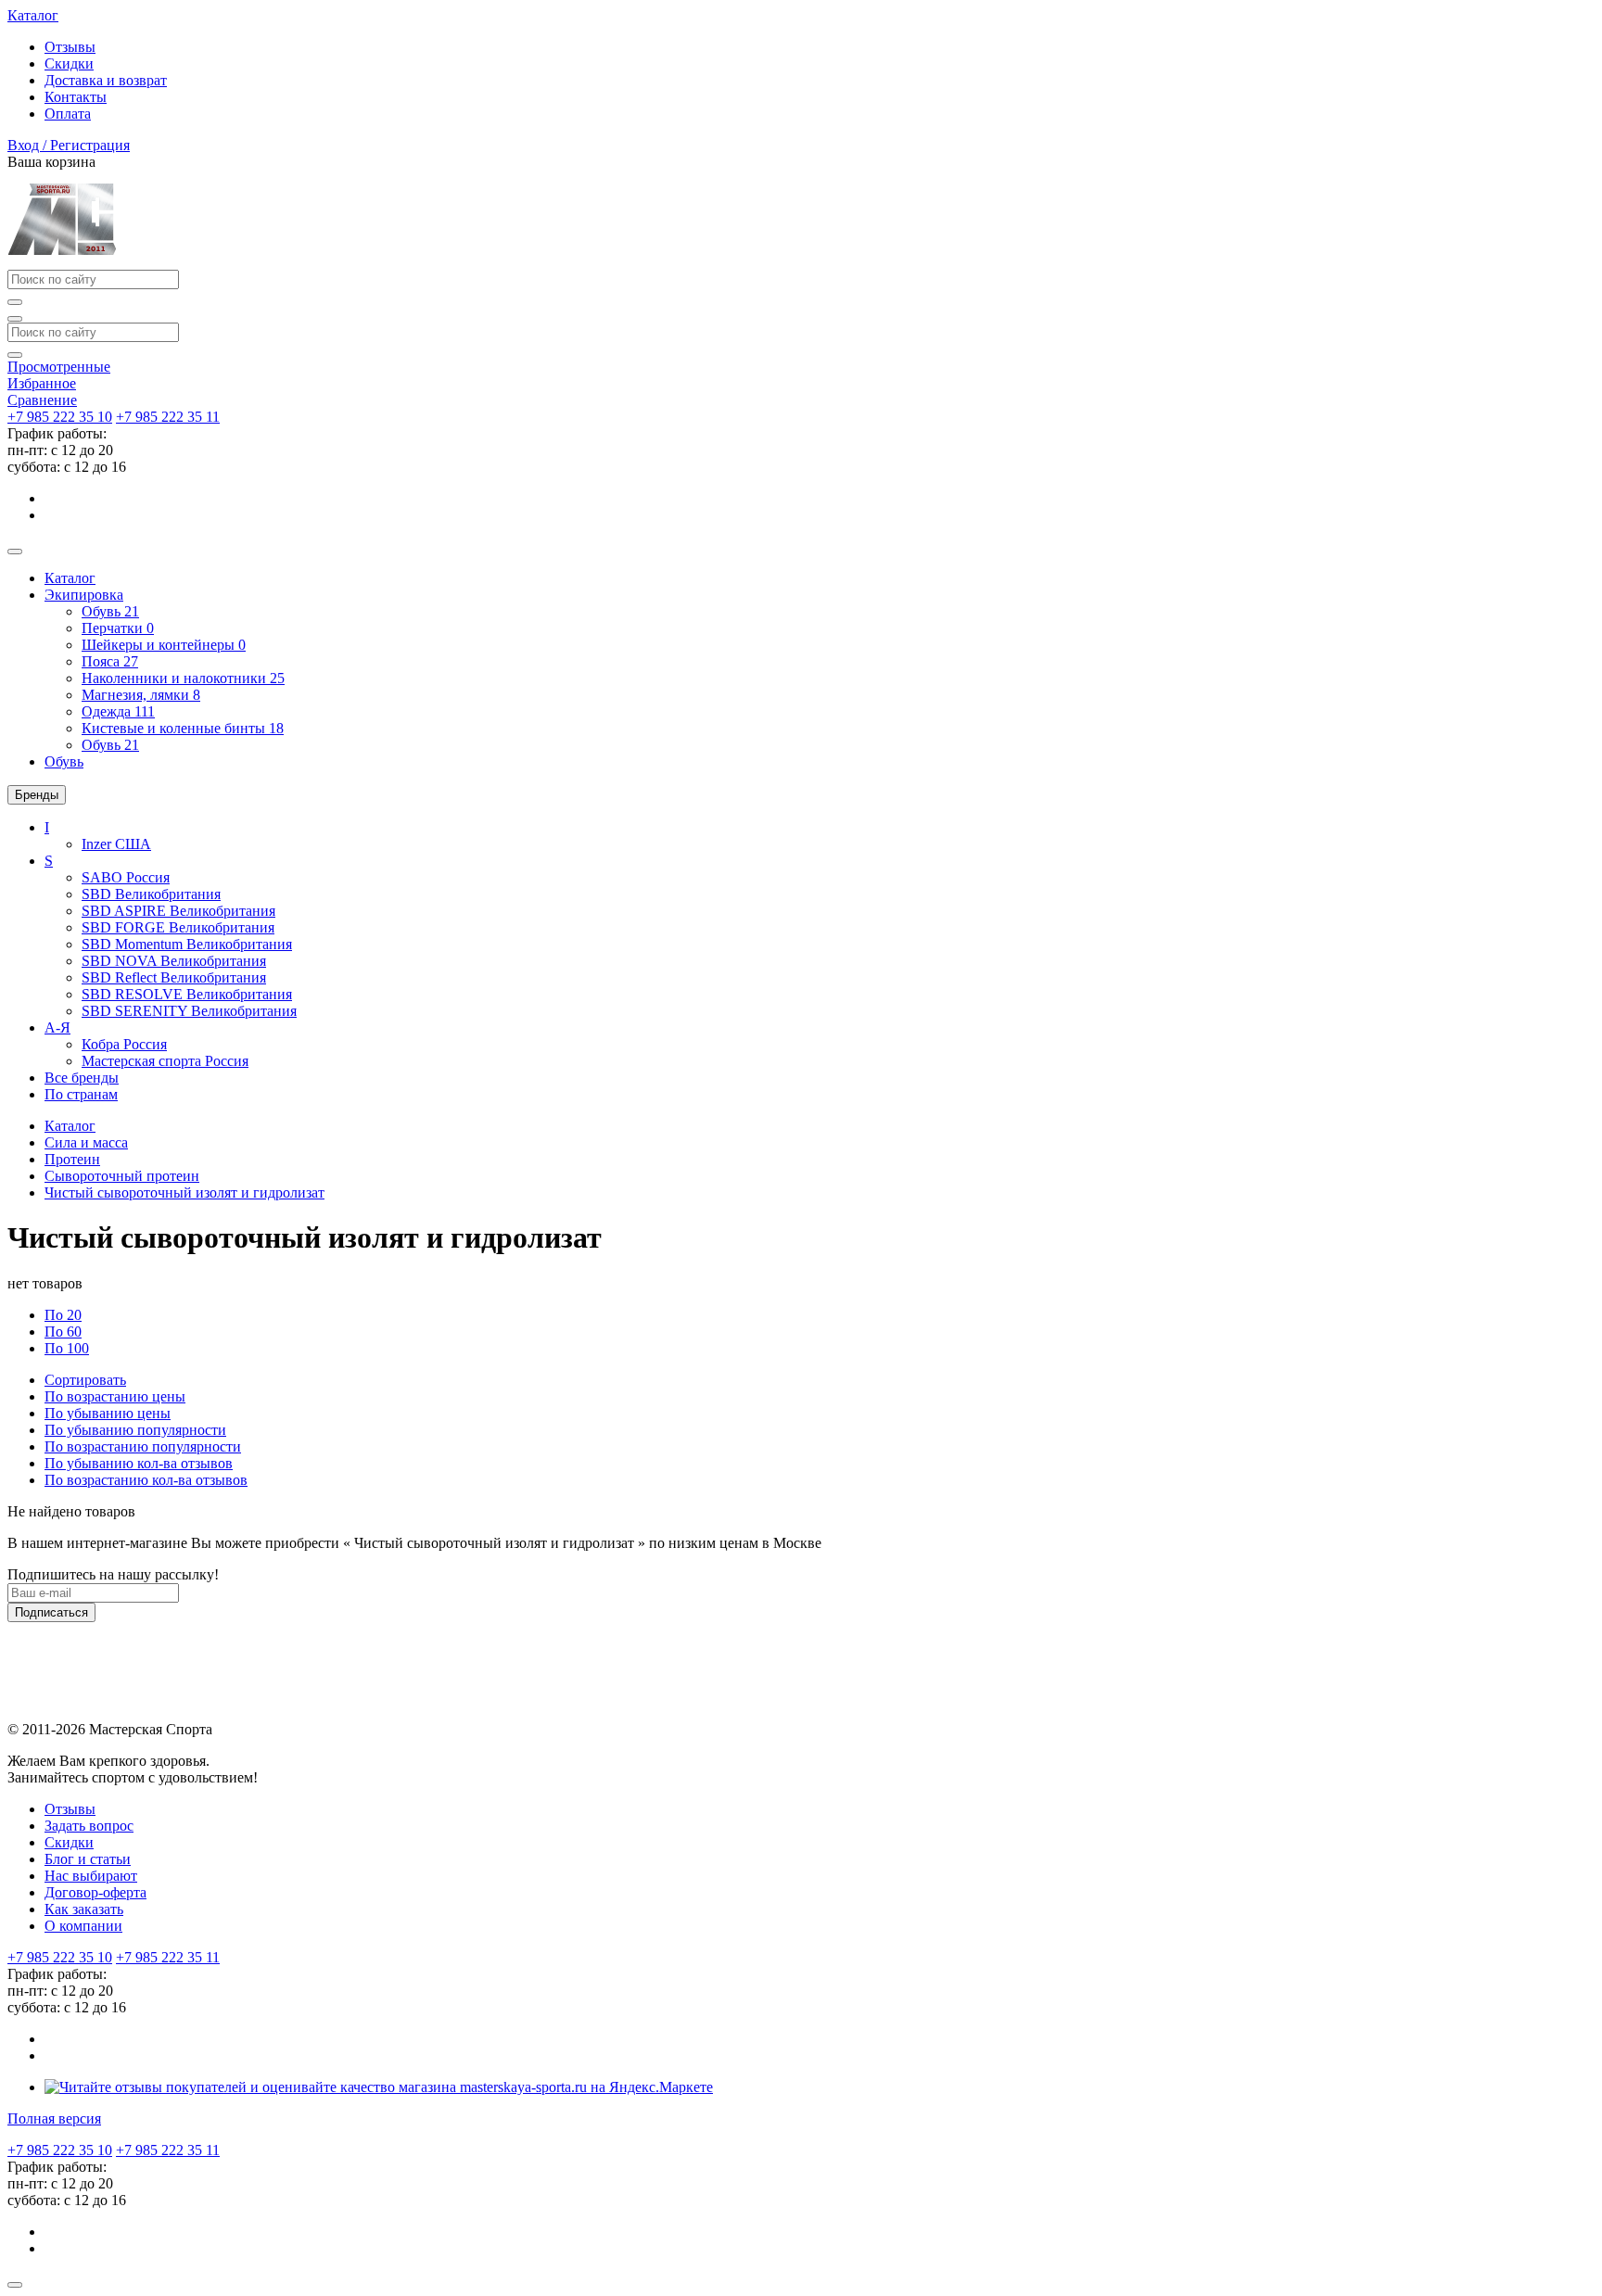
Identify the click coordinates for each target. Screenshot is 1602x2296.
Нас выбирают (91, 1876)
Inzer (116, 844)
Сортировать (85, 1380)
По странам (81, 1094)
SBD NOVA (174, 961)
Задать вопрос (89, 1826)
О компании (83, 1926)
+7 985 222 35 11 (168, 417)
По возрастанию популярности (143, 1446)
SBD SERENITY (189, 1011)
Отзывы (70, 47)
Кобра (124, 1044)
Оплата (68, 114)
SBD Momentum (187, 944)
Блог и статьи (88, 1859)
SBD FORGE (178, 927)
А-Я (57, 1027)
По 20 (63, 1315)
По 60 (63, 1332)
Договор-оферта (95, 1892)
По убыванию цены (108, 1413)
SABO (126, 877)
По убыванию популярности (135, 1430)
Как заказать (84, 1909)
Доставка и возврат (106, 80)
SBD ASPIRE (178, 911)
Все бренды (82, 1078)
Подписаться (51, 1612)
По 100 (67, 1348)
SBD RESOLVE (187, 994)
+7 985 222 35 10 (60, 417)
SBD (151, 894)
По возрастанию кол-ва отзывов (146, 1480)
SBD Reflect (174, 977)
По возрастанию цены (115, 1396)
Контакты (76, 97)
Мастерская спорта (165, 1061)
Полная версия (54, 2118)
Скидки (69, 63)
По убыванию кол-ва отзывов (139, 1463)
